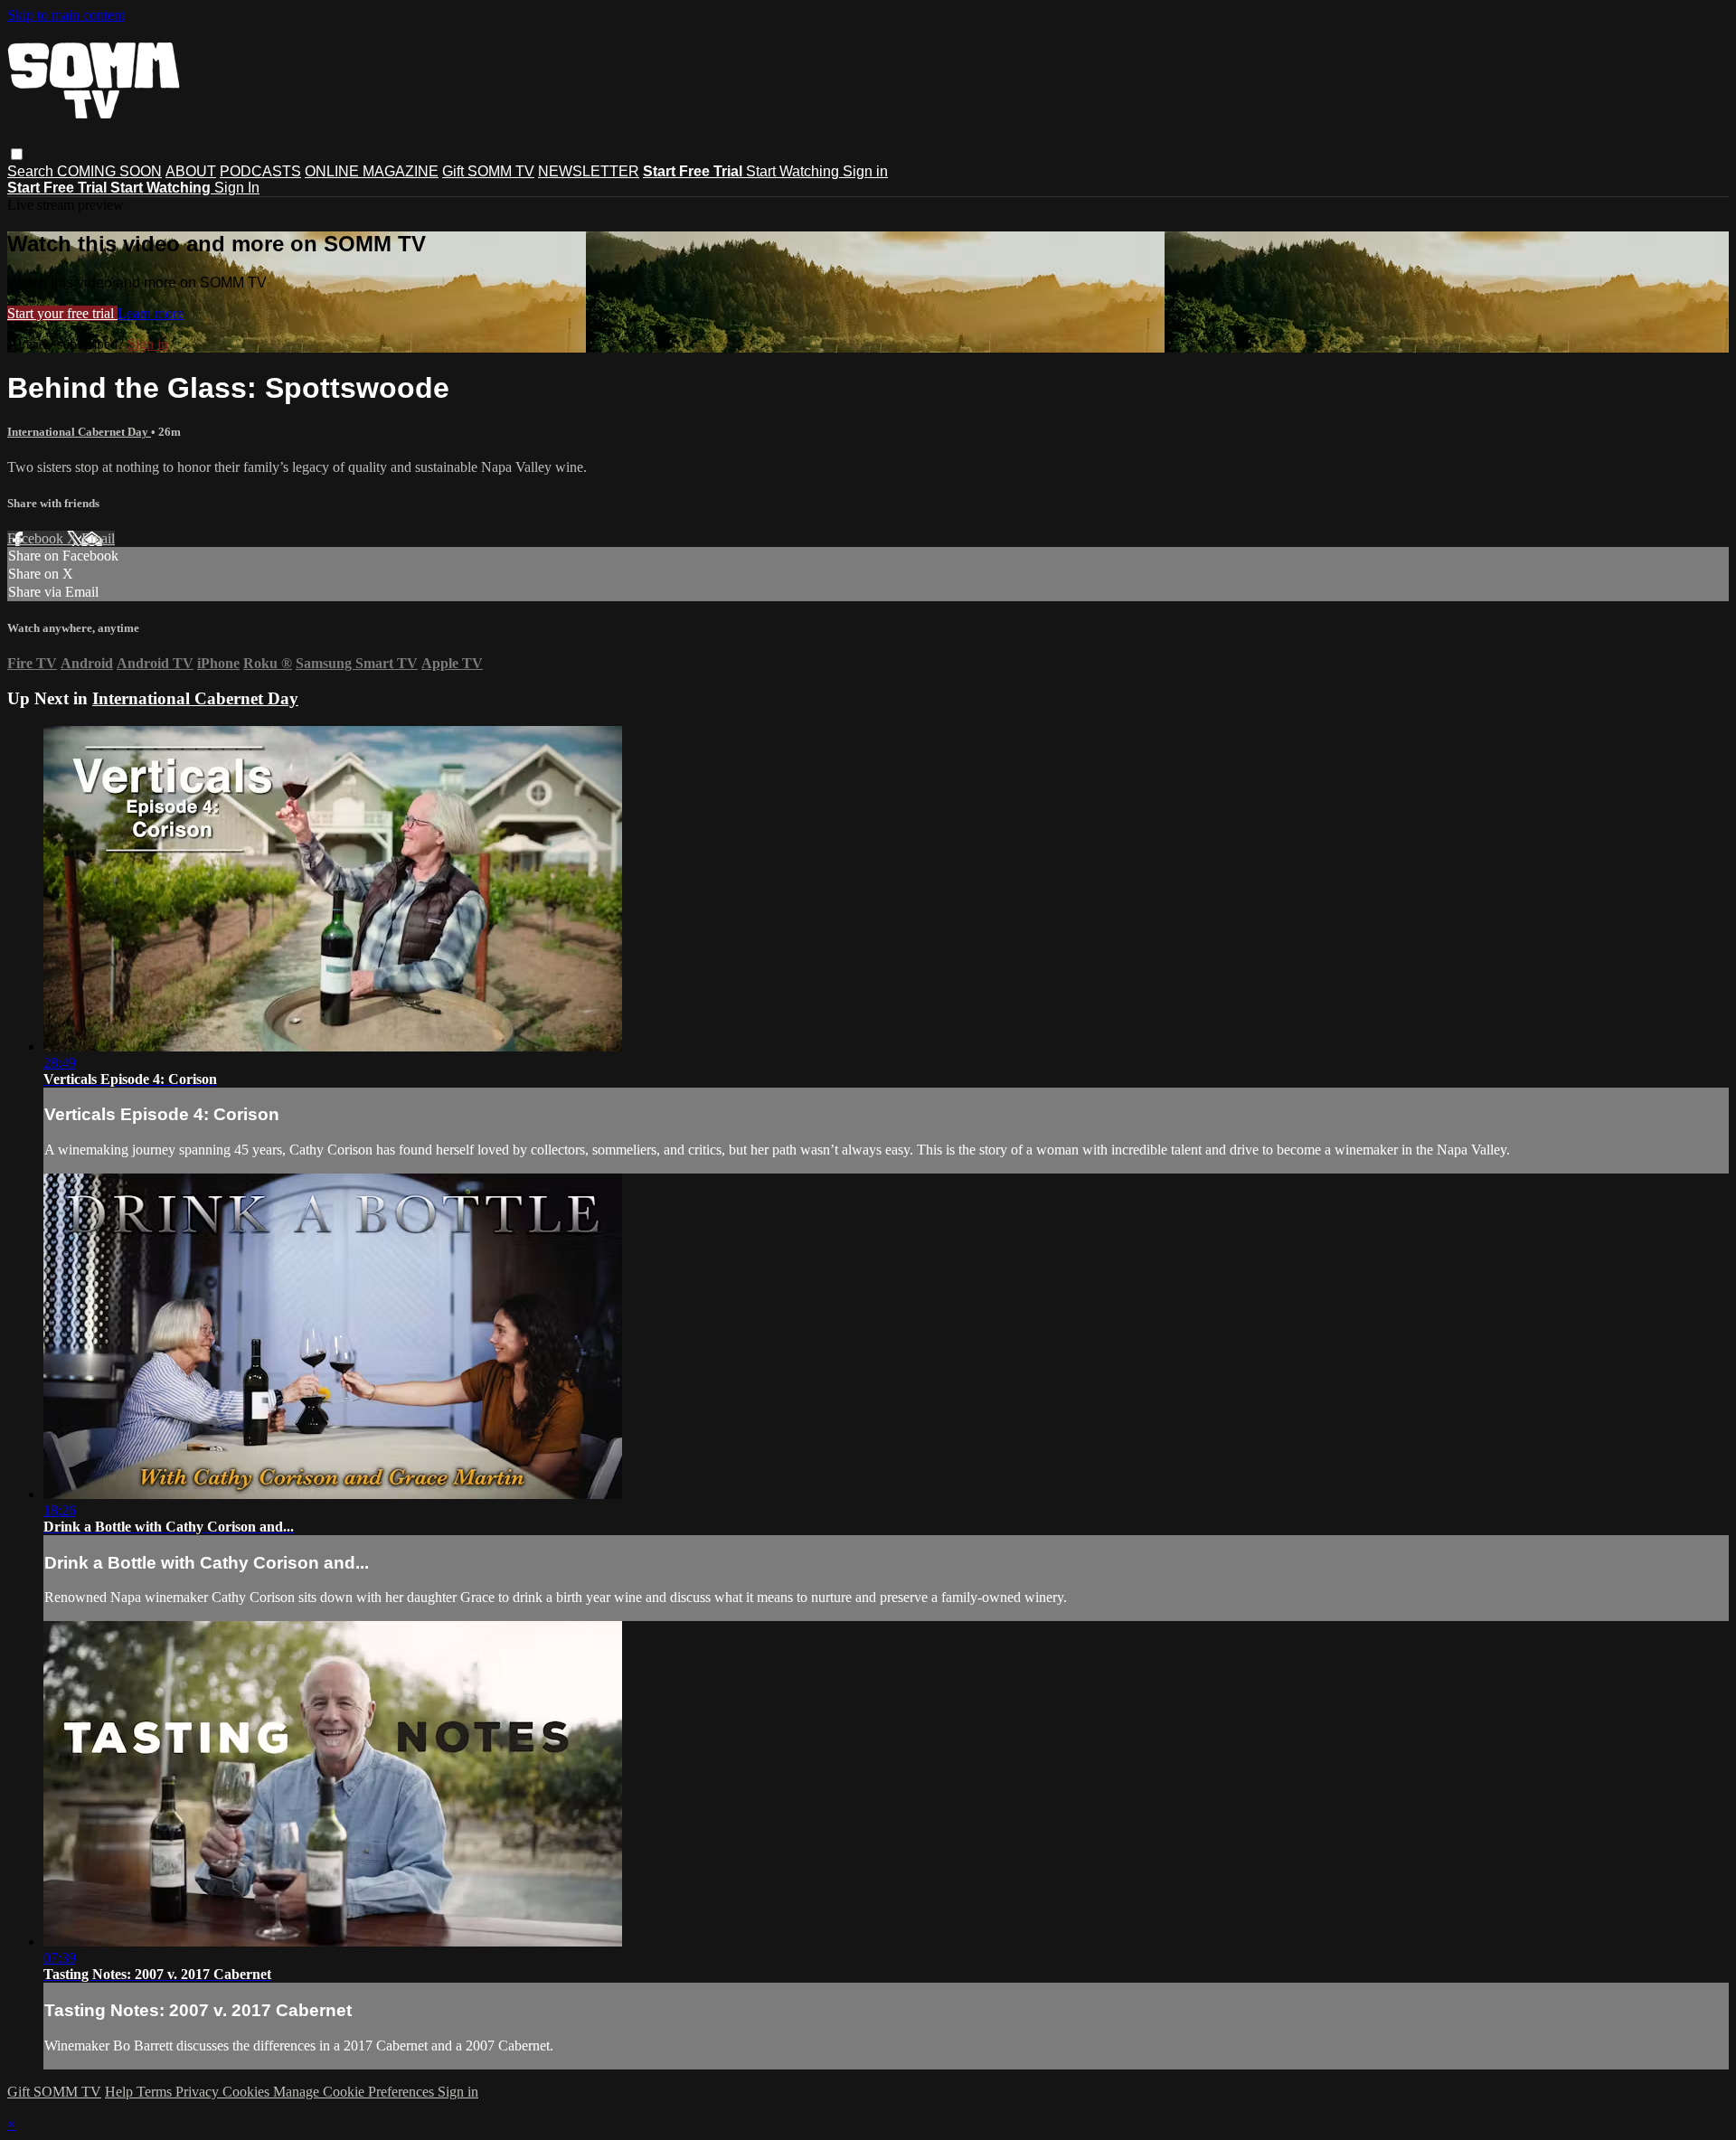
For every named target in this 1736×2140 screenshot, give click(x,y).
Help (121, 2092)
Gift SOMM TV (488, 171)
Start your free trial (62, 313)
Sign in (865, 171)
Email (98, 538)
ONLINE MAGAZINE (372, 171)
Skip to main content (66, 15)
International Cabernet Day (79, 432)
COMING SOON (109, 171)
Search (32, 171)
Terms (156, 2092)
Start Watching (794, 171)
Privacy (199, 2092)
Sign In (237, 188)
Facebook (37, 538)
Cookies (248, 2092)
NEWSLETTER (589, 171)
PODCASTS (260, 171)
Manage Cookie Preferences (355, 2092)
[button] (17, 154)
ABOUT (191, 171)
